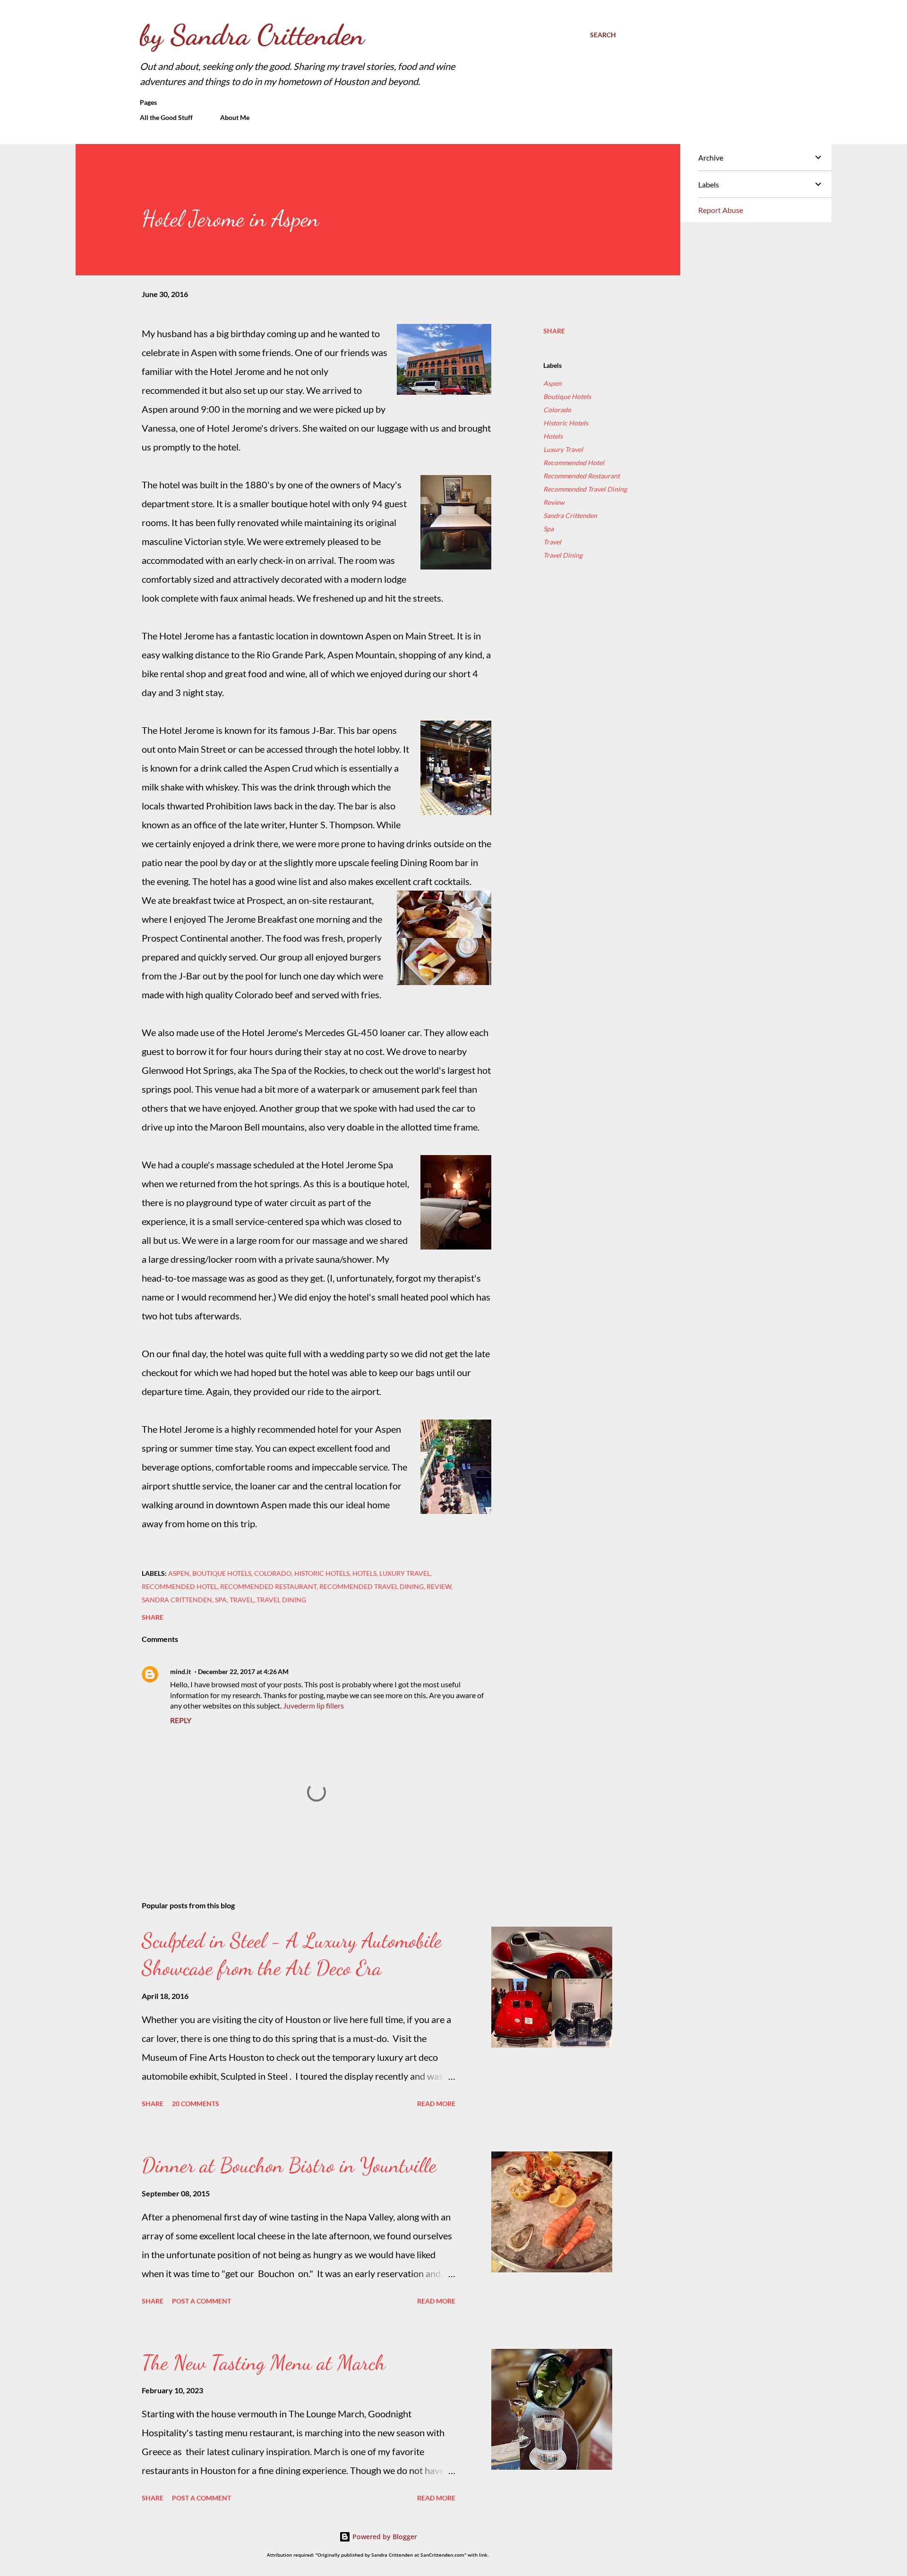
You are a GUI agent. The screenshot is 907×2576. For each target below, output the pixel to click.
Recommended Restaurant (582, 476)
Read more (436, 2104)
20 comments (196, 2104)
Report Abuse (721, 210)
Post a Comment (201, 2301)
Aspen (552, 383)
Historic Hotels (566, 423)
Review (554, 502)
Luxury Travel (563, 449)
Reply (181, 1720)
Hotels (553, 436)
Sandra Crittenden (570, 515)
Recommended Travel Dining (585, 489)
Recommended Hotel (574, 463)
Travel (552, 542)
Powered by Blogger (384, 2537)
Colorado (557, 410)
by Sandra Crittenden (252, 35)
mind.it (180, 1671)
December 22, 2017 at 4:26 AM (243, 1671)
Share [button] (554, 331)
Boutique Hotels (567, 396)
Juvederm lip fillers (313, 1705)
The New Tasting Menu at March (264, 2363)
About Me (235, 117)
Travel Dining (563, 555)
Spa (548, 529)
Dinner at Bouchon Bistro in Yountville (289, 2165)
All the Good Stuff (166, 117)
